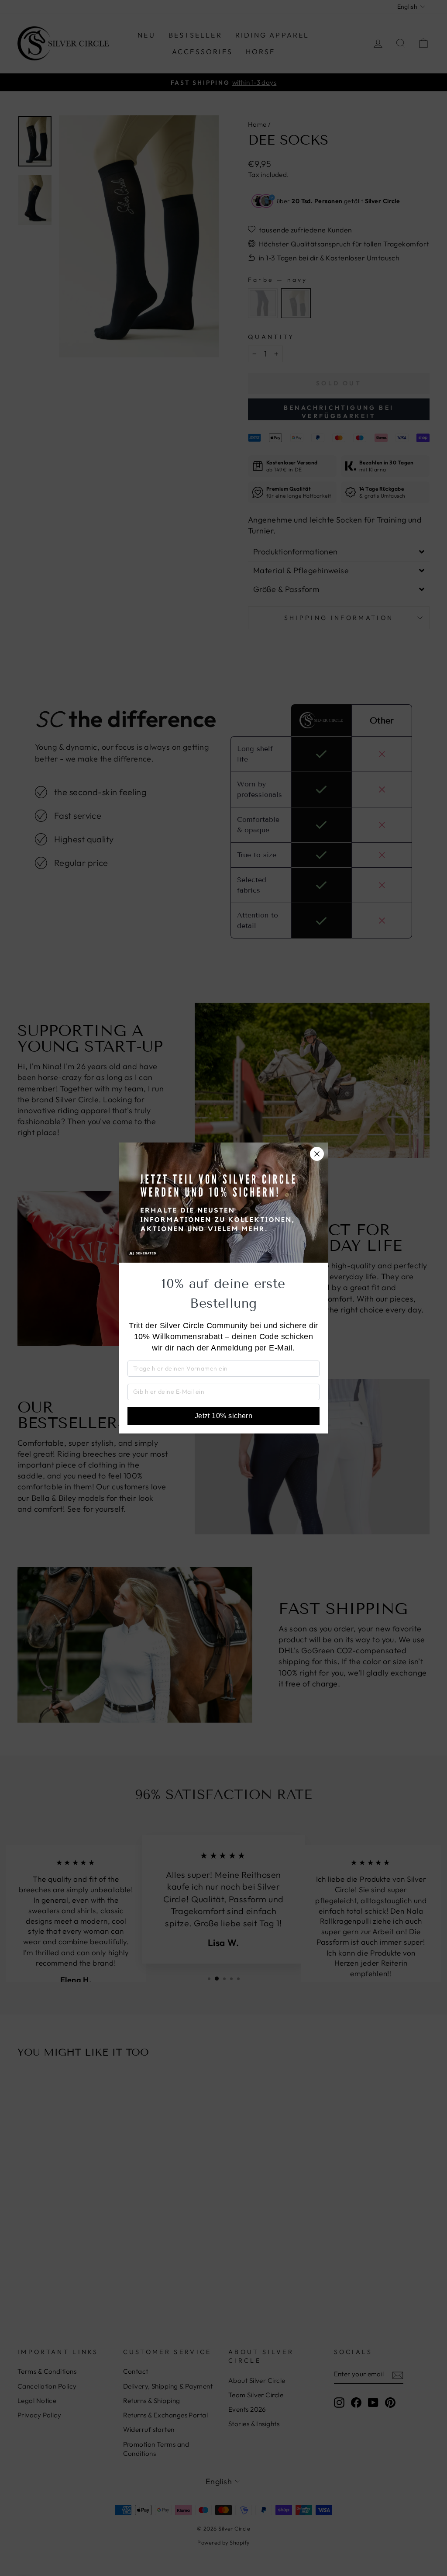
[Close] (317, 1154)
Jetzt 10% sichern (224, 1416)
